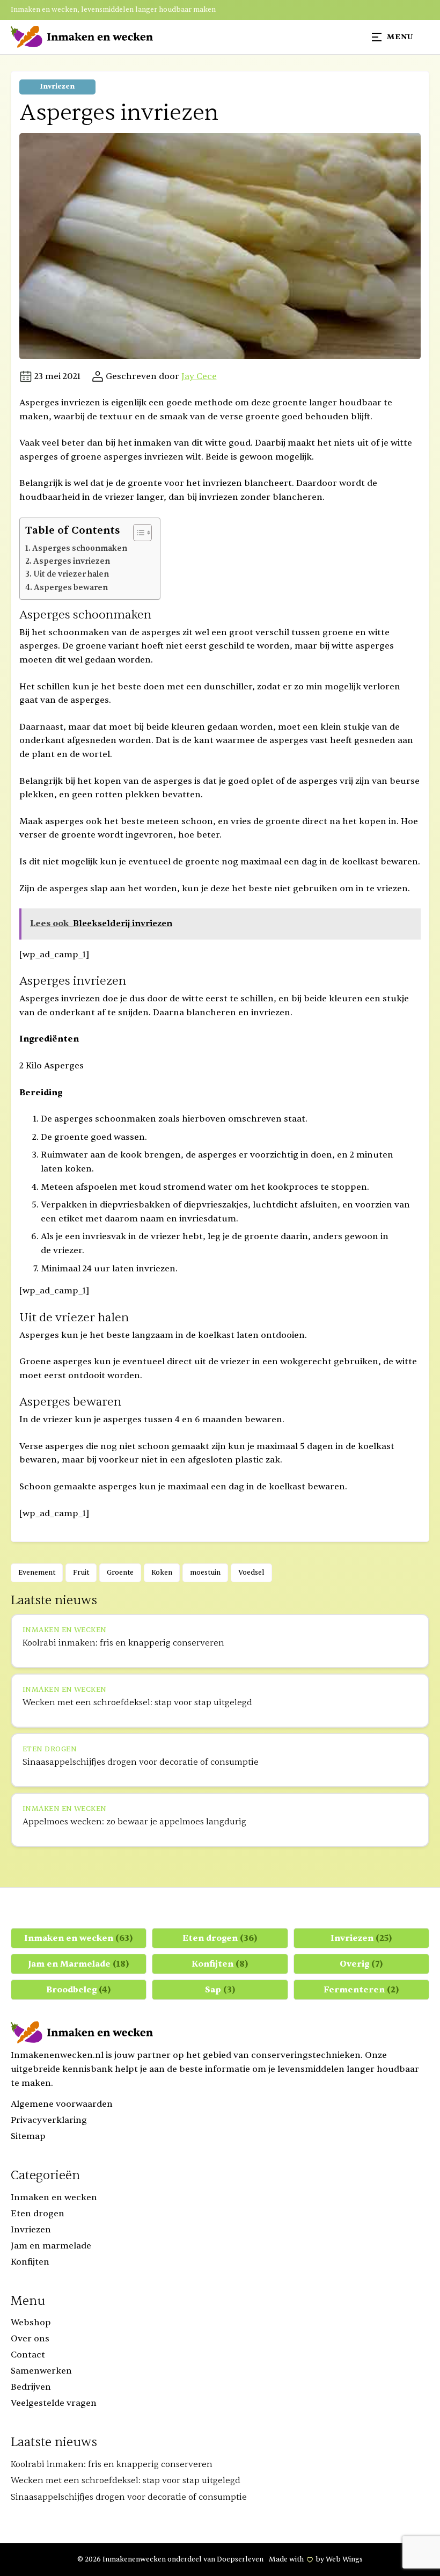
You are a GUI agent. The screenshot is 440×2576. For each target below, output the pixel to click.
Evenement (37, 1573)
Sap (220, 1990)
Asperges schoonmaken (80, 548)
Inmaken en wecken (79, 1938)
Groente (120, 1573)
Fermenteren (361, 1990)
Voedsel (251, 1573)
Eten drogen (220, 1938)
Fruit (81, 1573)
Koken (162, 1573)
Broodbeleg (79, 1990)
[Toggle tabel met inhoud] (137, 533)
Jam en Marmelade (79, 1964)
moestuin (205, 1573)
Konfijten (220, 1964)
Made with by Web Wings (316, 2559)
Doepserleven (240, 2559)
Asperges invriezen (72, 561)
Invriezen (57, 86)
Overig (361, 1964)
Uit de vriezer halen (71, 574)
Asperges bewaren (71, 588)
